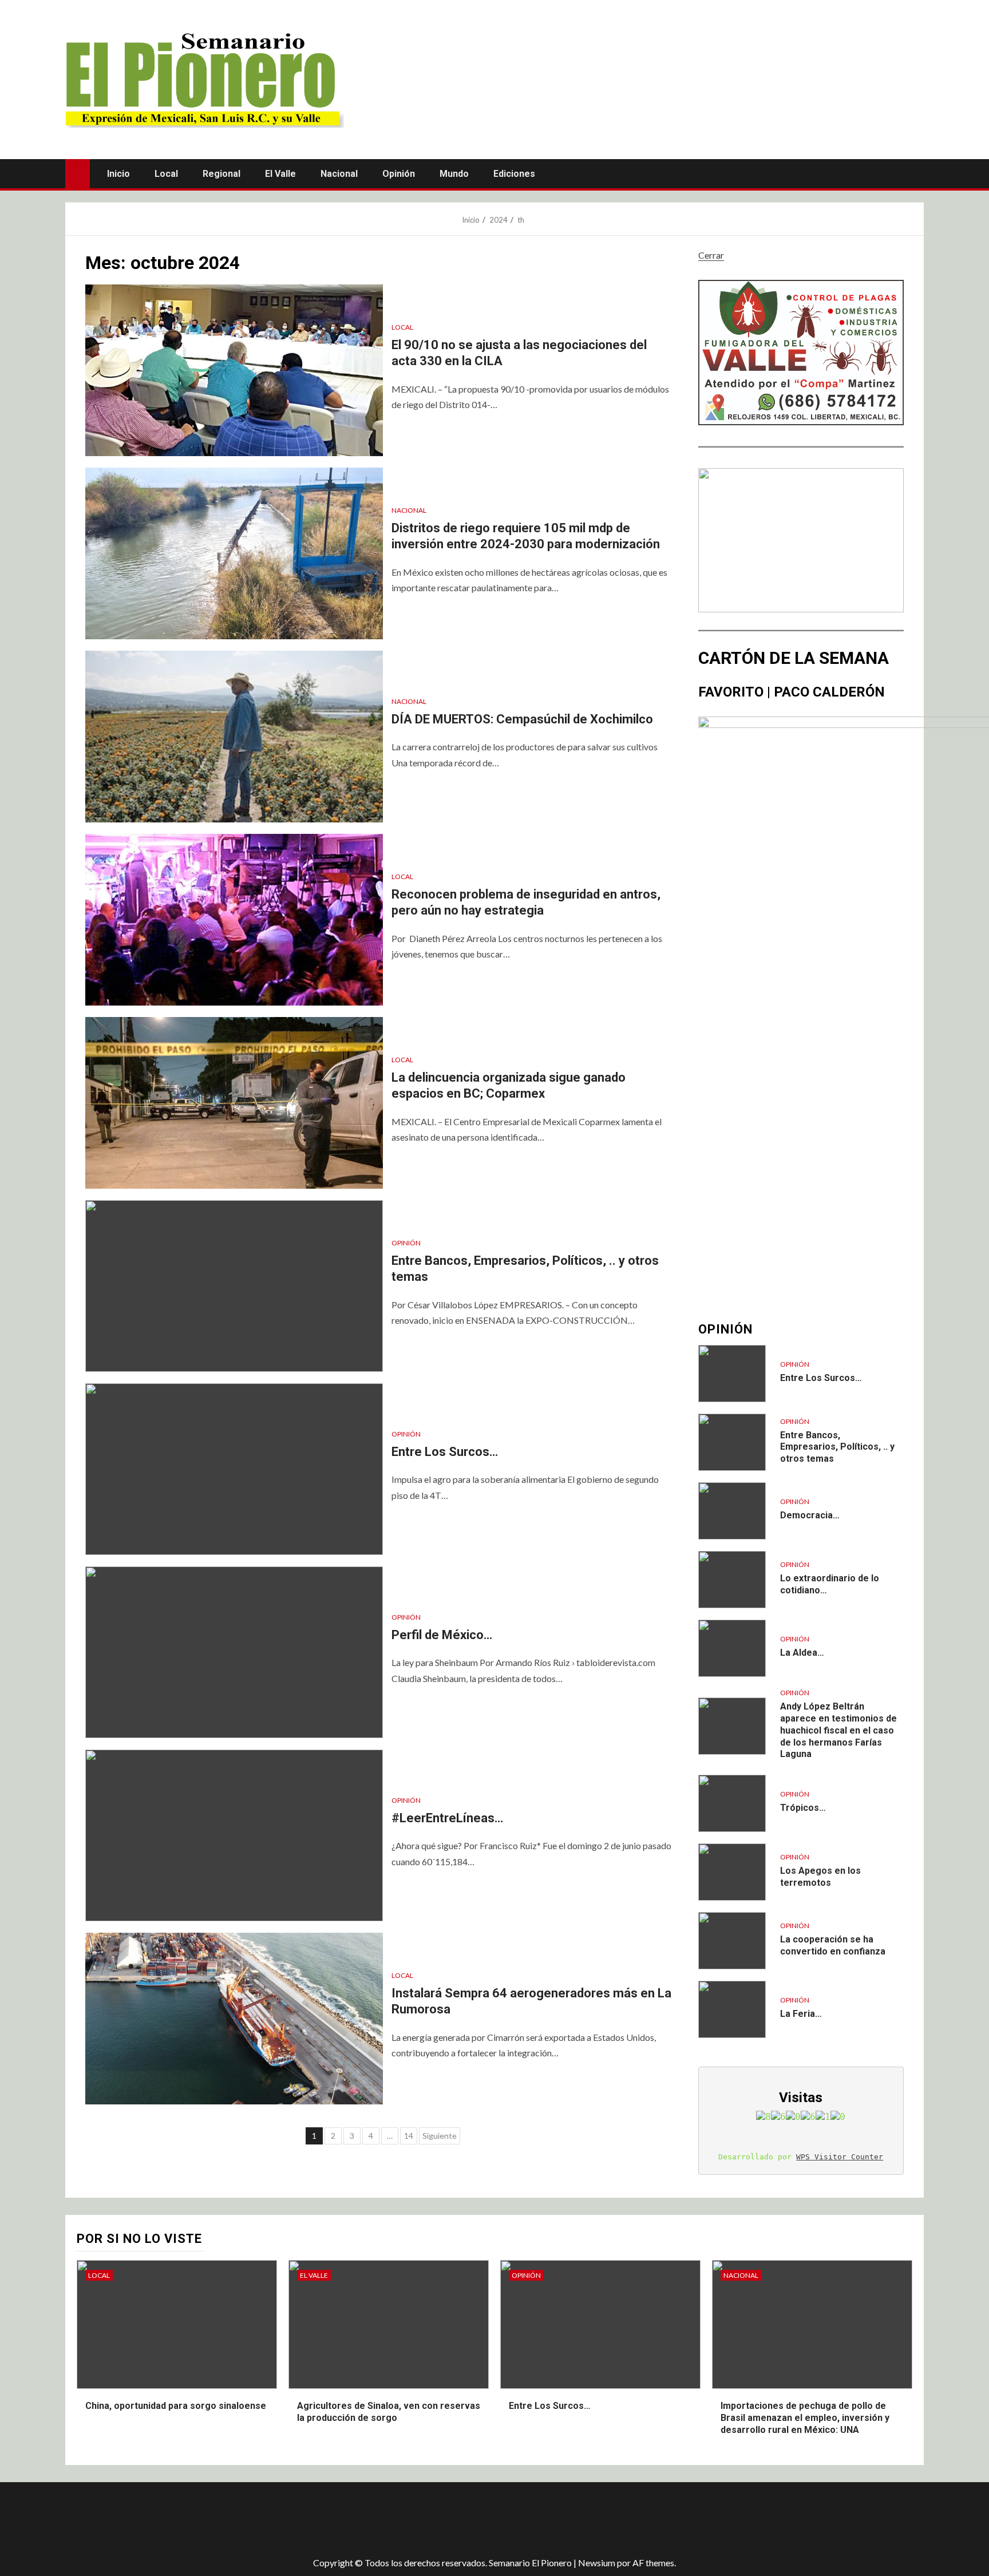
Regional (221, 174)
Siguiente (440, 2136)
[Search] (914, 173)
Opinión (399, 174)
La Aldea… (802, 1653)
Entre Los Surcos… (445, 1452)
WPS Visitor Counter (840, 2157)
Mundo (454, 174)
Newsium (597, 2563)
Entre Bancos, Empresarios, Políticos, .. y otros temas (837, 1447)
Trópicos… (803, 1808)
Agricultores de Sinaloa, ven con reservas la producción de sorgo (389, 2412)
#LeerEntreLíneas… (447, 1818)
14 (409, 2136)
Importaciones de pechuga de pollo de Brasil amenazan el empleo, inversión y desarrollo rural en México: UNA (805, 2418)
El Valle (280, 174)
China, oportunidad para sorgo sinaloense (176, 2406)
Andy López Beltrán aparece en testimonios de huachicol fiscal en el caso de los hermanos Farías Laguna (838, 1730)
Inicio (118, 174)
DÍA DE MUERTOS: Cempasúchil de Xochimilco (524, 719)
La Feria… (801, 2014)
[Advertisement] (268, 2519)
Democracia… (810, 1515)
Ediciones (514, 174)
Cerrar (711, 255)
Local (166, 174)
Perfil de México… (442, 1635)
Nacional (339, 174)
